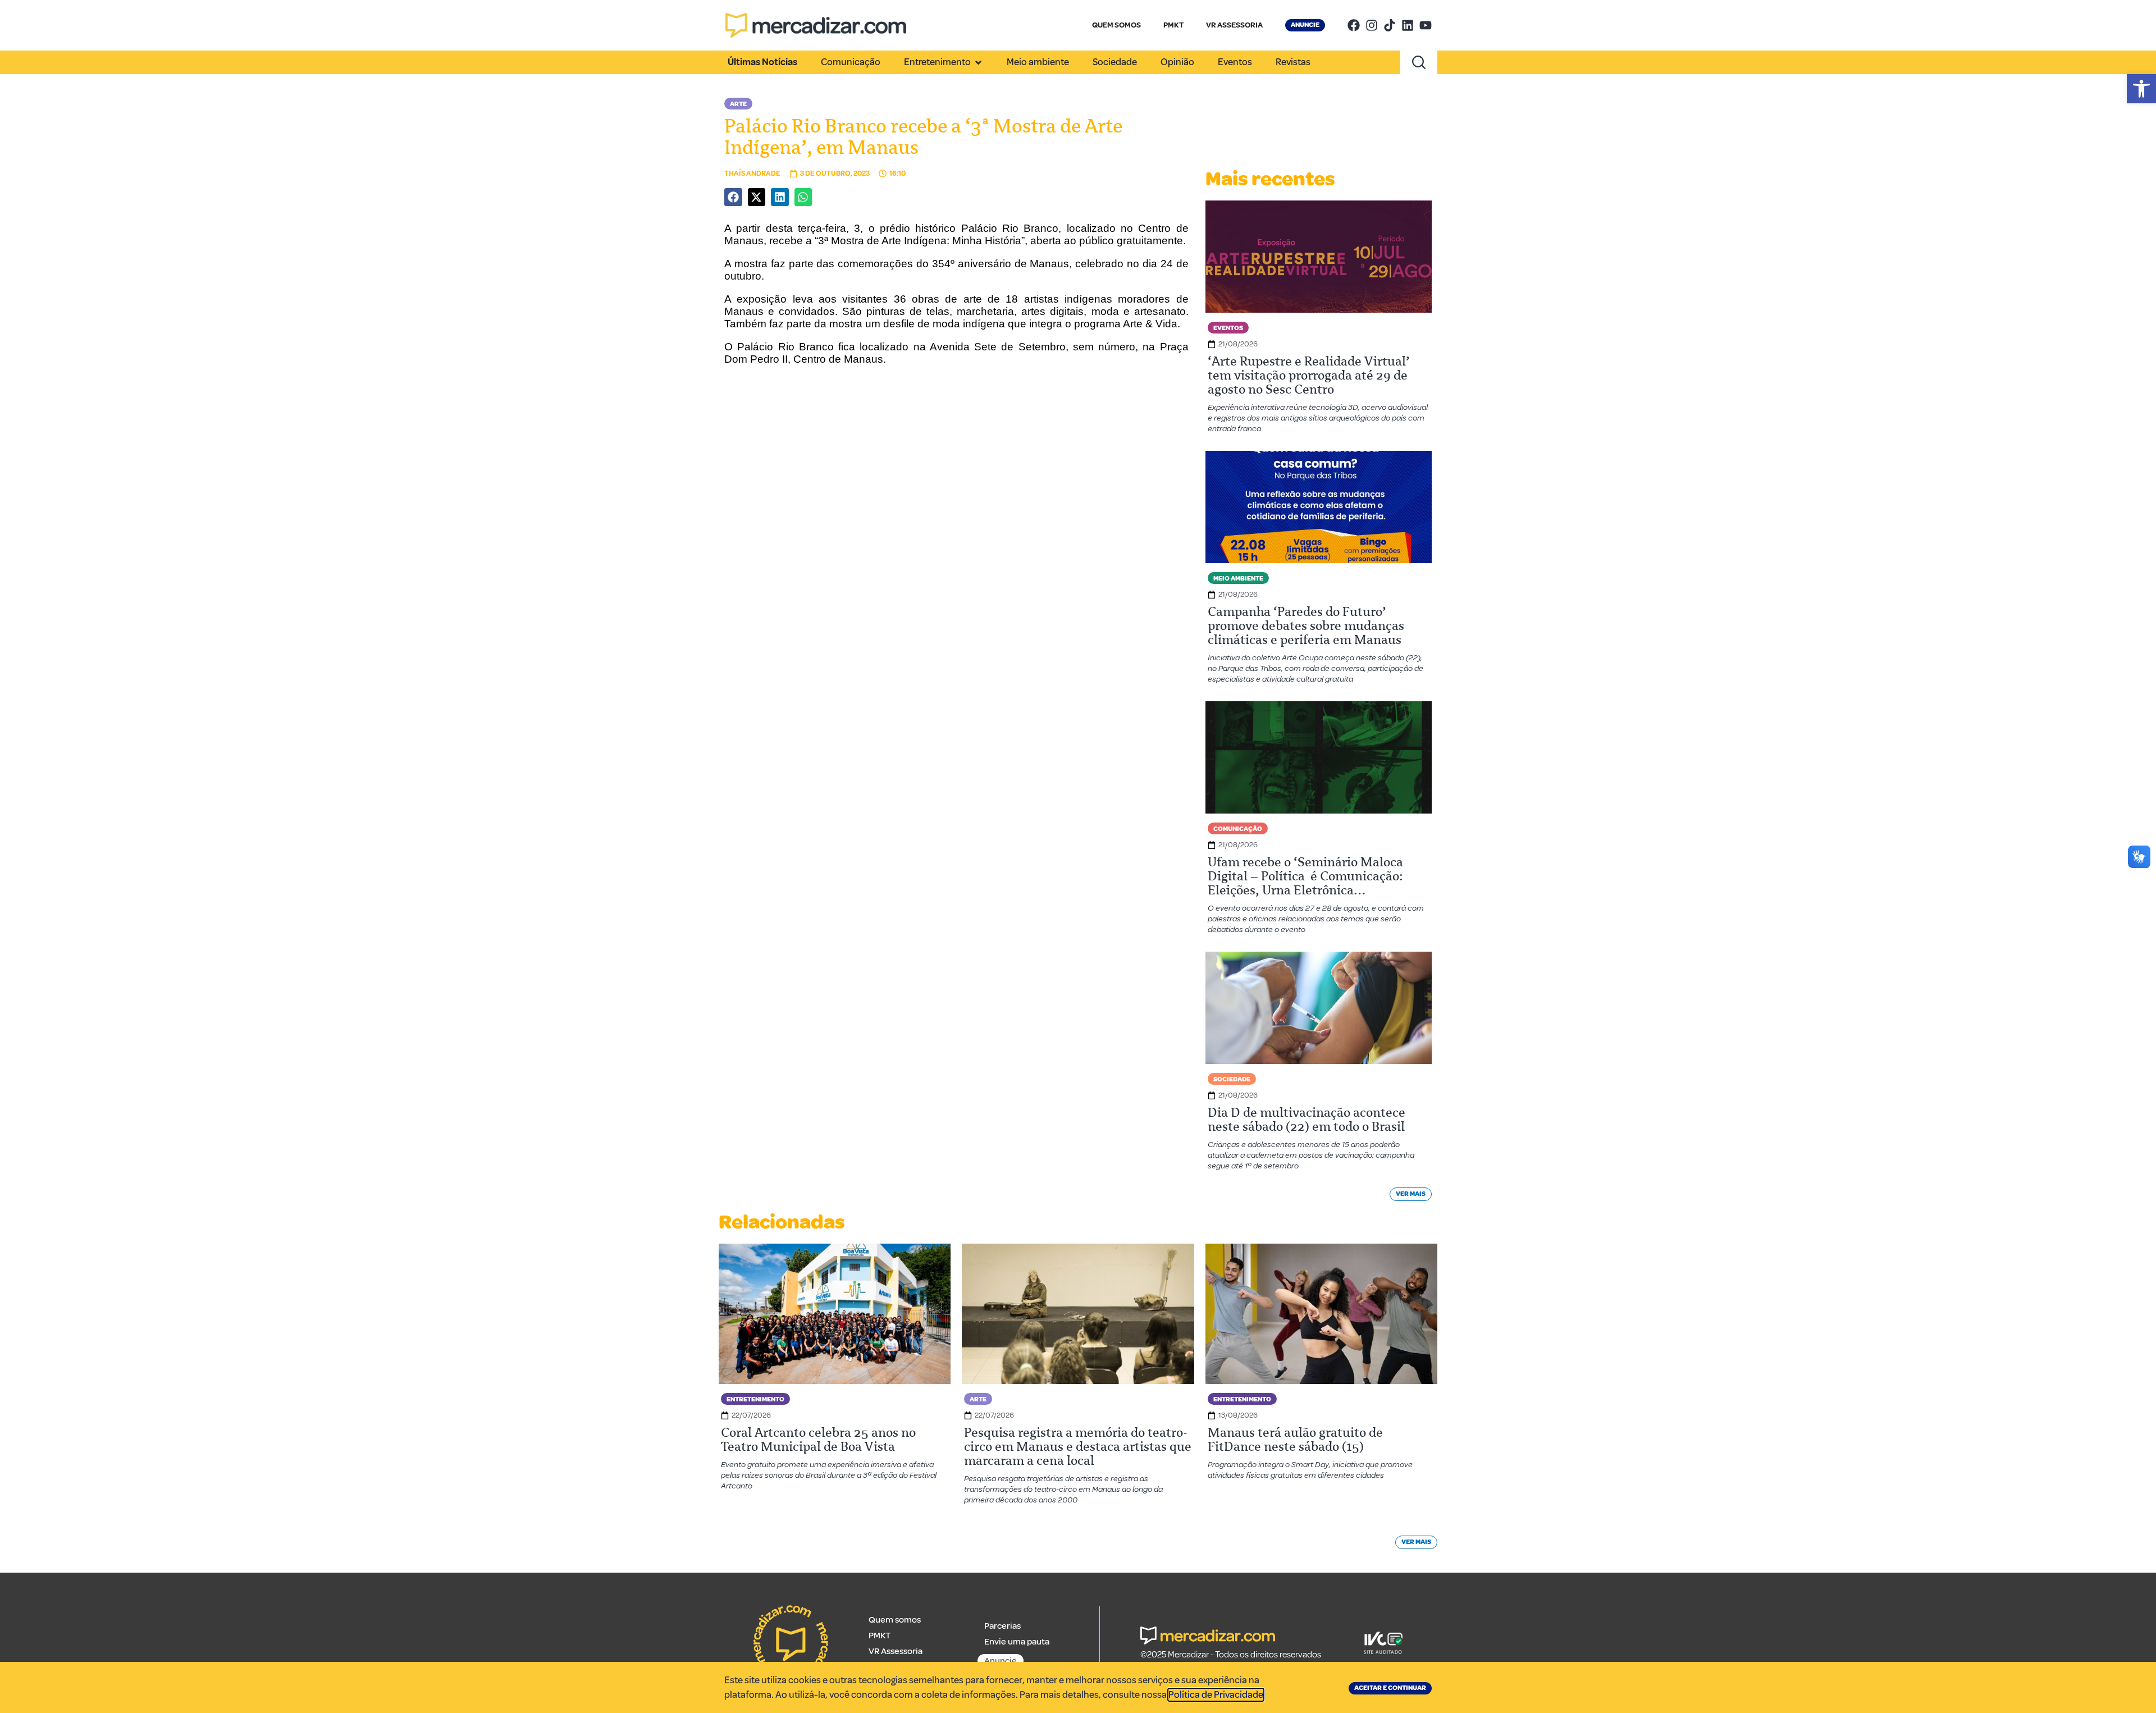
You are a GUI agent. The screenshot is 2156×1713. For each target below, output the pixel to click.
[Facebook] (1354, 25)
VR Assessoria (896, 1651)
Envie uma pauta (1017, 1642)
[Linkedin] (1408, 25)
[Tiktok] (1390, 25)
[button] (2141, 89)
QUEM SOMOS (1116, 25)
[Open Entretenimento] (978, 62)
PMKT (1173, 25)
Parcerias (1002, 1626)
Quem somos (895, 1620)
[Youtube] (1426, 25)
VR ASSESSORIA (1234, 25)
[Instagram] (1372, 25)
